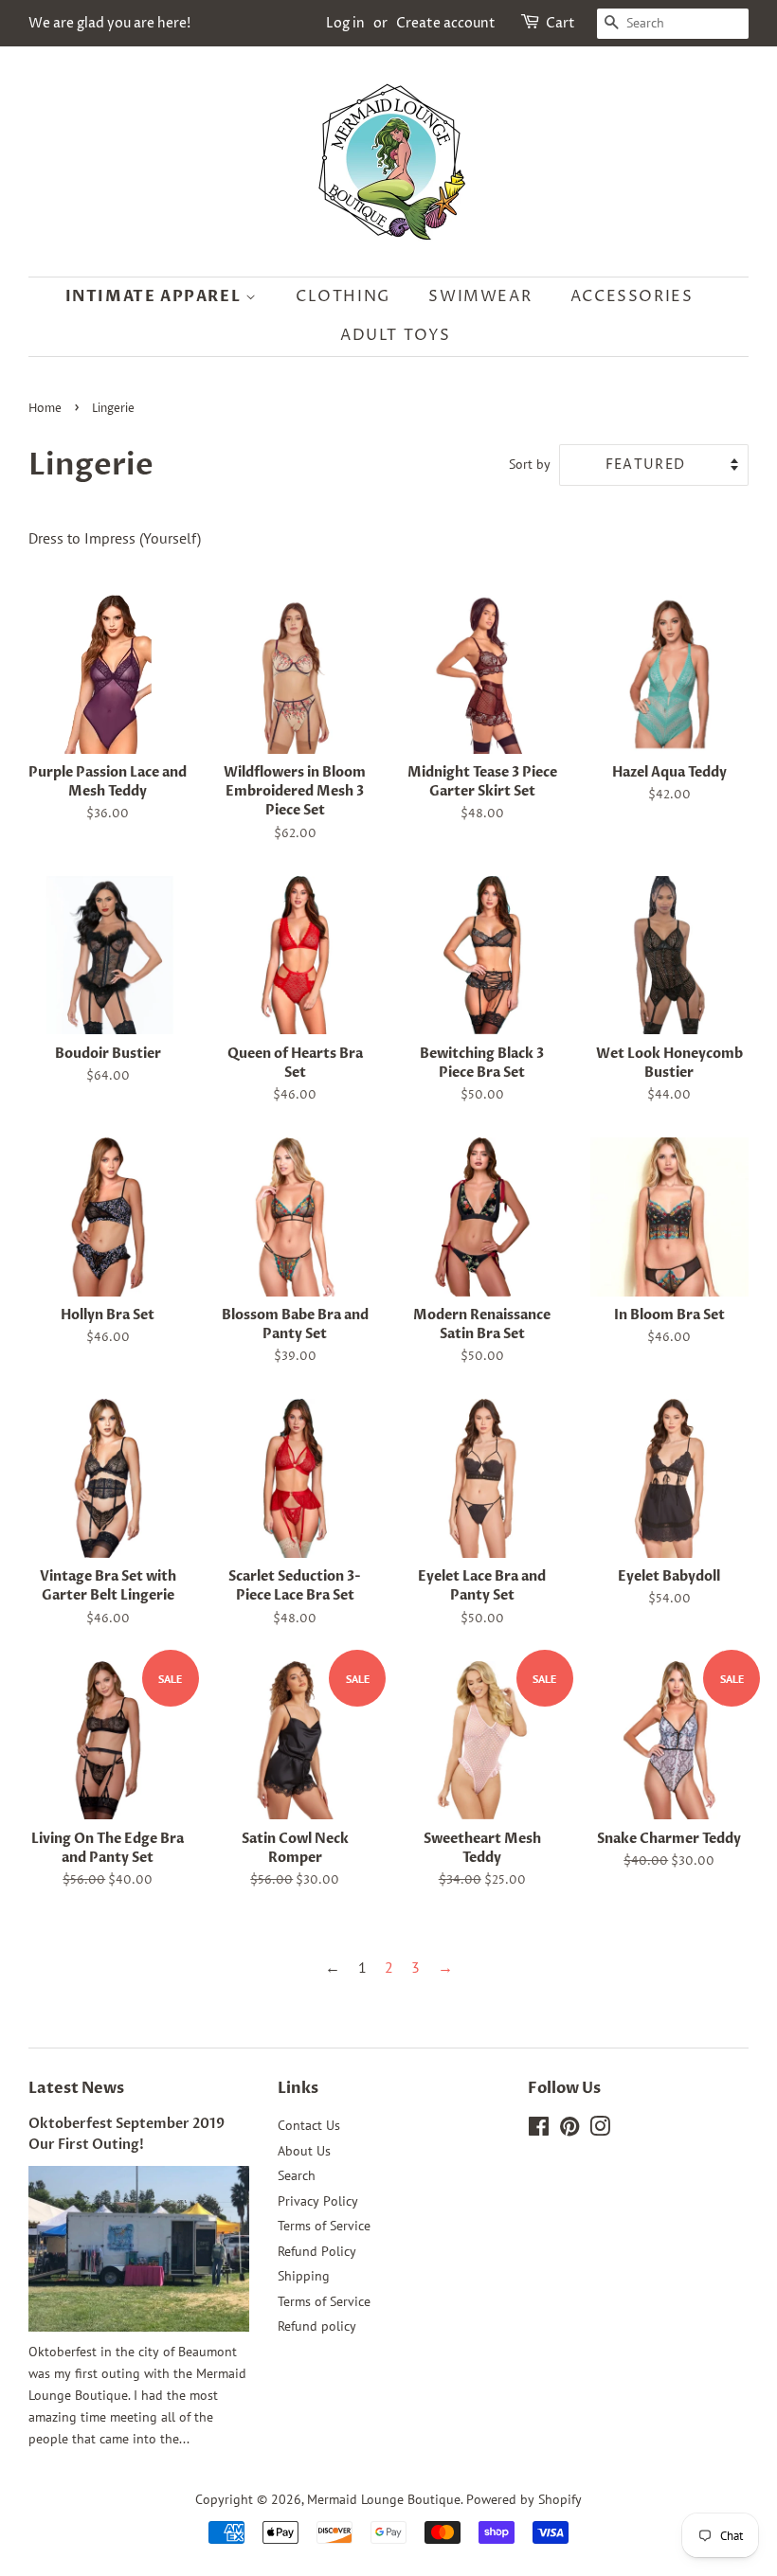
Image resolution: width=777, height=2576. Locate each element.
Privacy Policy (318, 2201)
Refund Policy (317, 2251)
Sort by (530, 464)
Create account (446, 23)
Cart (560, 23)
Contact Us (309, 2125)
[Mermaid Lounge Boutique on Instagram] (600, 2130)
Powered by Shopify (524, 2499)
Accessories (632, 296)
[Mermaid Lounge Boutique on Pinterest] (569, 2130)
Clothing (343, 296)
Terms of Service (324, 2226)
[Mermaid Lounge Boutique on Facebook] (539, 2130)
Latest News (76, 2088)
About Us (304, 2151)
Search (297, 2175)
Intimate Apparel (155, 296)
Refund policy (317, 2326)
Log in (345, 23)
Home (45, 409)
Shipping (304, 2276)
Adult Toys (396, 335)
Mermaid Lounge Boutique (384, 2499)
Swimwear (480, 296)
